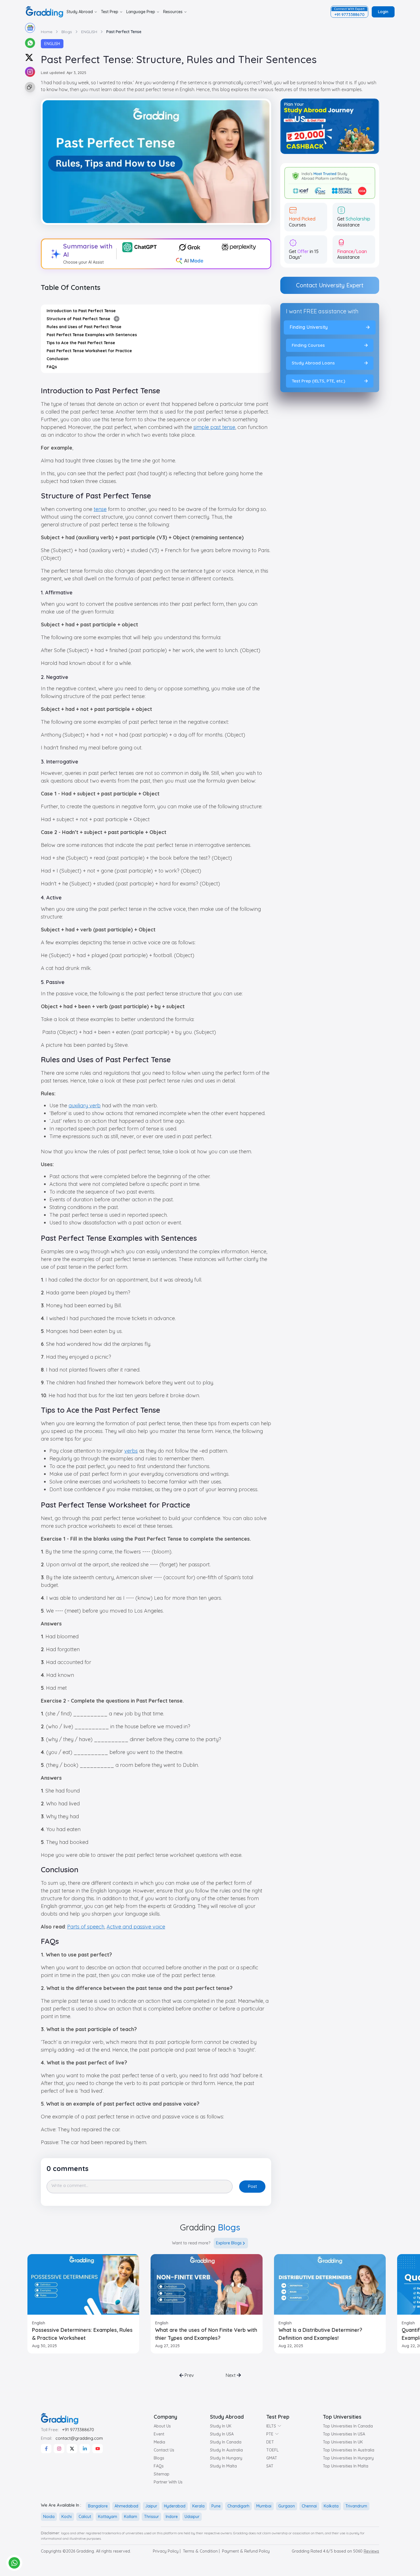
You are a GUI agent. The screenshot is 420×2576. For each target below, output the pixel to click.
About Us (162, 2426)
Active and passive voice (136, 1927)
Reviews (371, 2551)
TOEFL (272, 2450)
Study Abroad (80, 12)
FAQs (159, 2466)
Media (159, 2442)
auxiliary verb (85, 1105)
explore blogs (229, 2243)
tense (100, 509)
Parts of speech (86, 1927)
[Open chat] (14, 2563)
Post (252, 2186)
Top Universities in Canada (348, 2426)
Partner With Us (168, 2482)
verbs (131, 1451)
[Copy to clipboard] (29, 87)
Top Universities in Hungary (348, 2458)
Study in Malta (223, 2466)
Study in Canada (226, 2442)
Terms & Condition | (201, 2551)
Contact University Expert (330, 285)
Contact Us (164, 2450)
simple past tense (214, 427)
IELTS (271, 2426)
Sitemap (162, 2474)
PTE (270, 2434)
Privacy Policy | (167, 2551)
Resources (173, 12)
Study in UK (221, 2426)
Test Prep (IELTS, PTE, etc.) (318, 381)
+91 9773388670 (78, 2430)
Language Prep (141, 12)
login (383, 12)
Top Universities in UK (343, 2442)
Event (159, 2434)
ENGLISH (52, 44)
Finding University (309, 327)
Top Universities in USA (344, 2434)
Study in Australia (226, 2450)
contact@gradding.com (79, 2438)
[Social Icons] (46, 2449)
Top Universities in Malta (346, 2466)
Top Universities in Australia (349, 2450)
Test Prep (110, 12)
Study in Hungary (226, 2458)
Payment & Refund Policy (246, 2551)
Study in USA (222, 2434)
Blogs (159, 2458)
